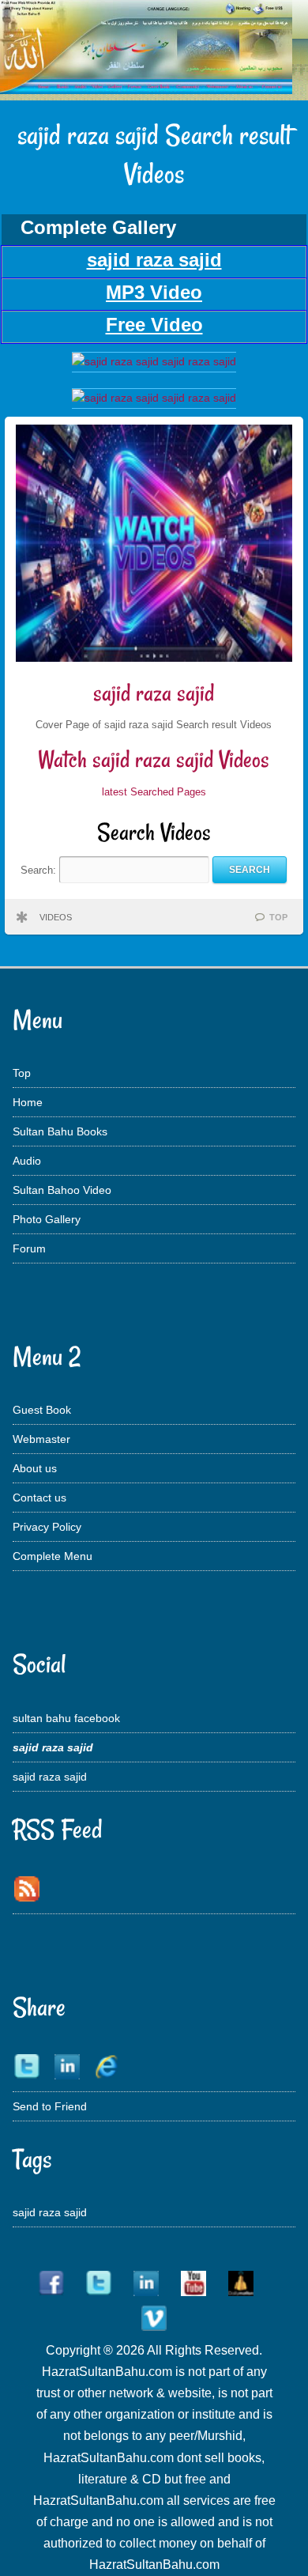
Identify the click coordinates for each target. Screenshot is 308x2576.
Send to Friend (50, 2106)
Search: (40, 869)
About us (35, 1468)
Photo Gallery (47, 1219)
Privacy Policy (47, 1527)
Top (22, 1073)
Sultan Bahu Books (60, 1131)
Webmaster (41, 1439)
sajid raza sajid (154, 693)
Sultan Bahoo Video (62, 1190)
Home (28, 1102)
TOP (278, 917)
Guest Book (42, 1410)
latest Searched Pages (154, 792)
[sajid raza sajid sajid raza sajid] (154, 361)
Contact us (39, 1498)
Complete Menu (53, 1556)
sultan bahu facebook (66, 1718)
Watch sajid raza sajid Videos (154, 759)
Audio (27, 1161)
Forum (29, 1248)
